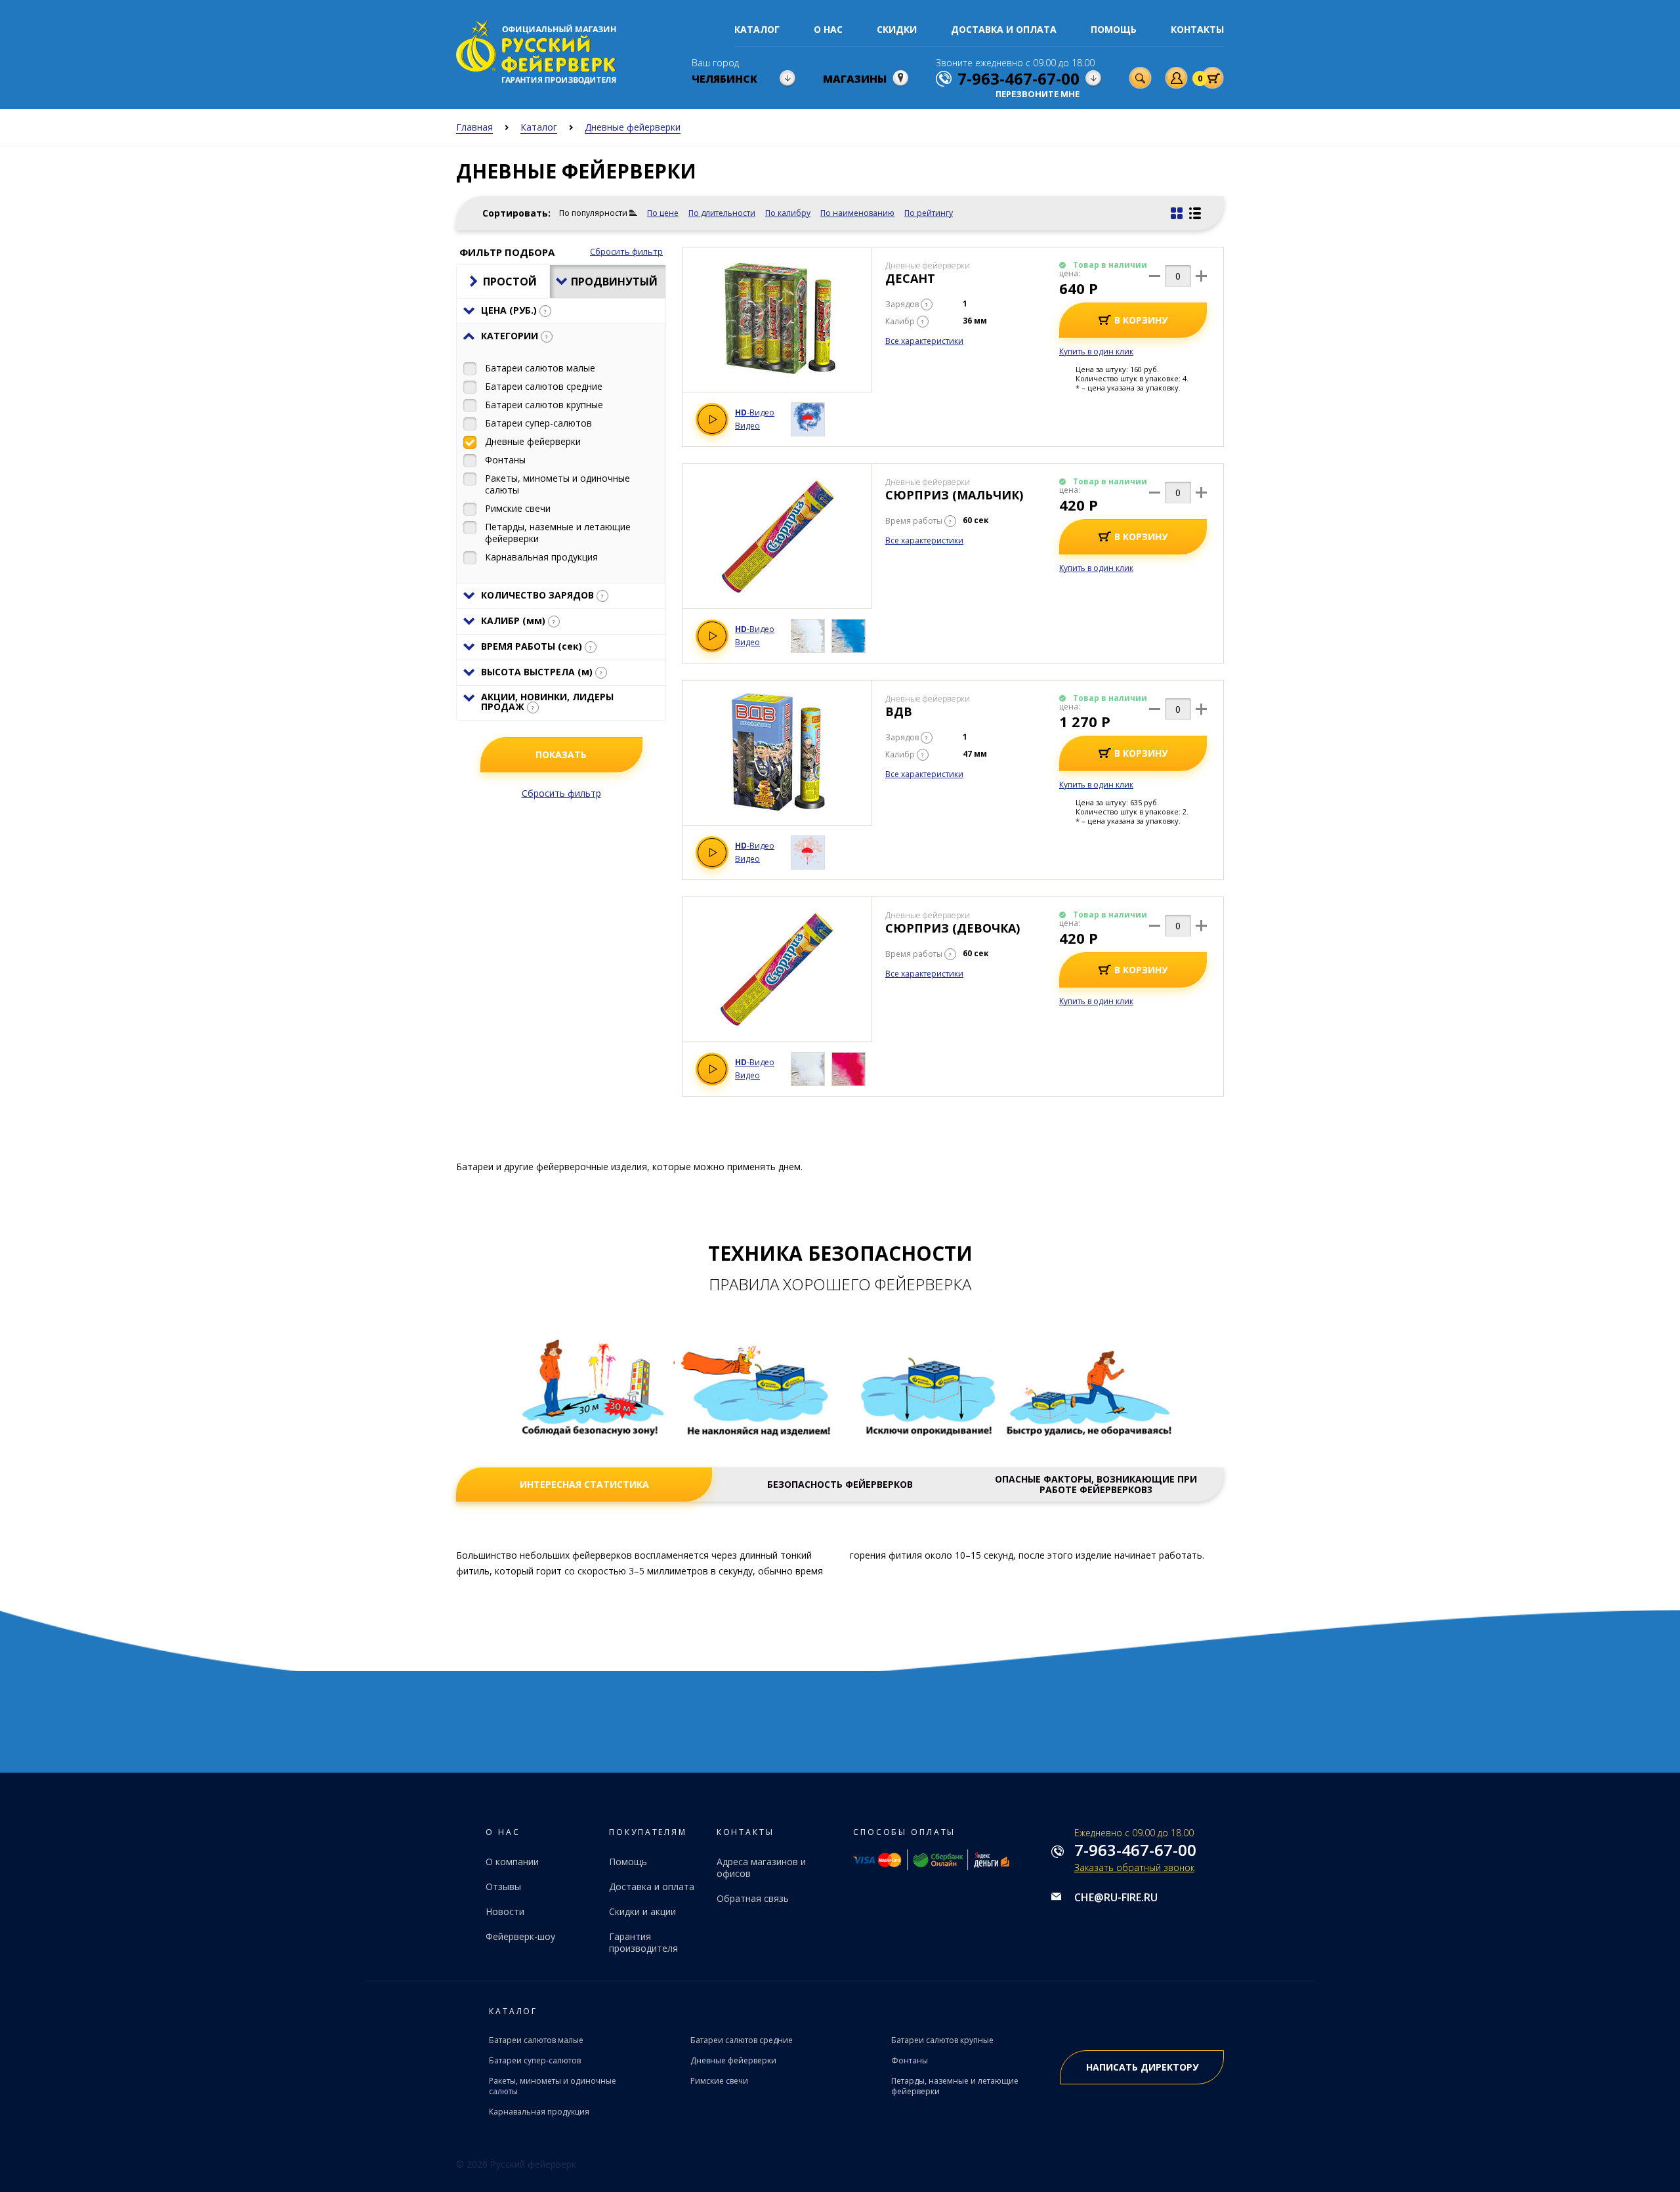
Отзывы (503, 1886)
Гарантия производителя (643, 1942)
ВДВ (899, 711)
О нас (828, 29)
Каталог (757, 29)
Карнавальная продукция (539, 2112)
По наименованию (857, 213)
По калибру (788, 213)
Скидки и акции (642, 1911)
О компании (512, 1862)
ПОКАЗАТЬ (561, 754)
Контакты (1197, 29)
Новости (505, 1911)
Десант (910, 278)
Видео (747, 426)
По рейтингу (929, 213)
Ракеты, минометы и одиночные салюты (553, 2086)
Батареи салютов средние (742, 2040)
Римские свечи (719, 2081)
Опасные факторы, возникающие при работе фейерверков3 (1096, 1485)
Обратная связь (753, 1898)
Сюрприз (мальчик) (954, 495)
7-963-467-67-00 (1135, 1850)
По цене (663, 213)
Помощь (1114, 29)
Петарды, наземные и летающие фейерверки (955, 2086)
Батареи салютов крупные (942, 2040)
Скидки (897, 29)
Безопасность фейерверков (840, 1485)
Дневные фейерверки (733, 2060)
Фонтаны (910, 2060)
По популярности (593, 213)
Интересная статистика (584, 1485)
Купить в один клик (1096, 351)
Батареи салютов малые (536, 2040)
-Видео (755, 413)
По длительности (722, 213)
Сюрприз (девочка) (953, 928)
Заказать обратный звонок (1134, 1867)
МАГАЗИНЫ (855, 79)
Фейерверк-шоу (520, 1936)
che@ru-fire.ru (1116, 1897)
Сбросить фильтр (626, 252)
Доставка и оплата (1004, 29)
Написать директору (1142, 2067)
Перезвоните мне (1038, 94)
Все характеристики (924, 341)
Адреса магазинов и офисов (761, 1867)
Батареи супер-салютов (535, 2060)
